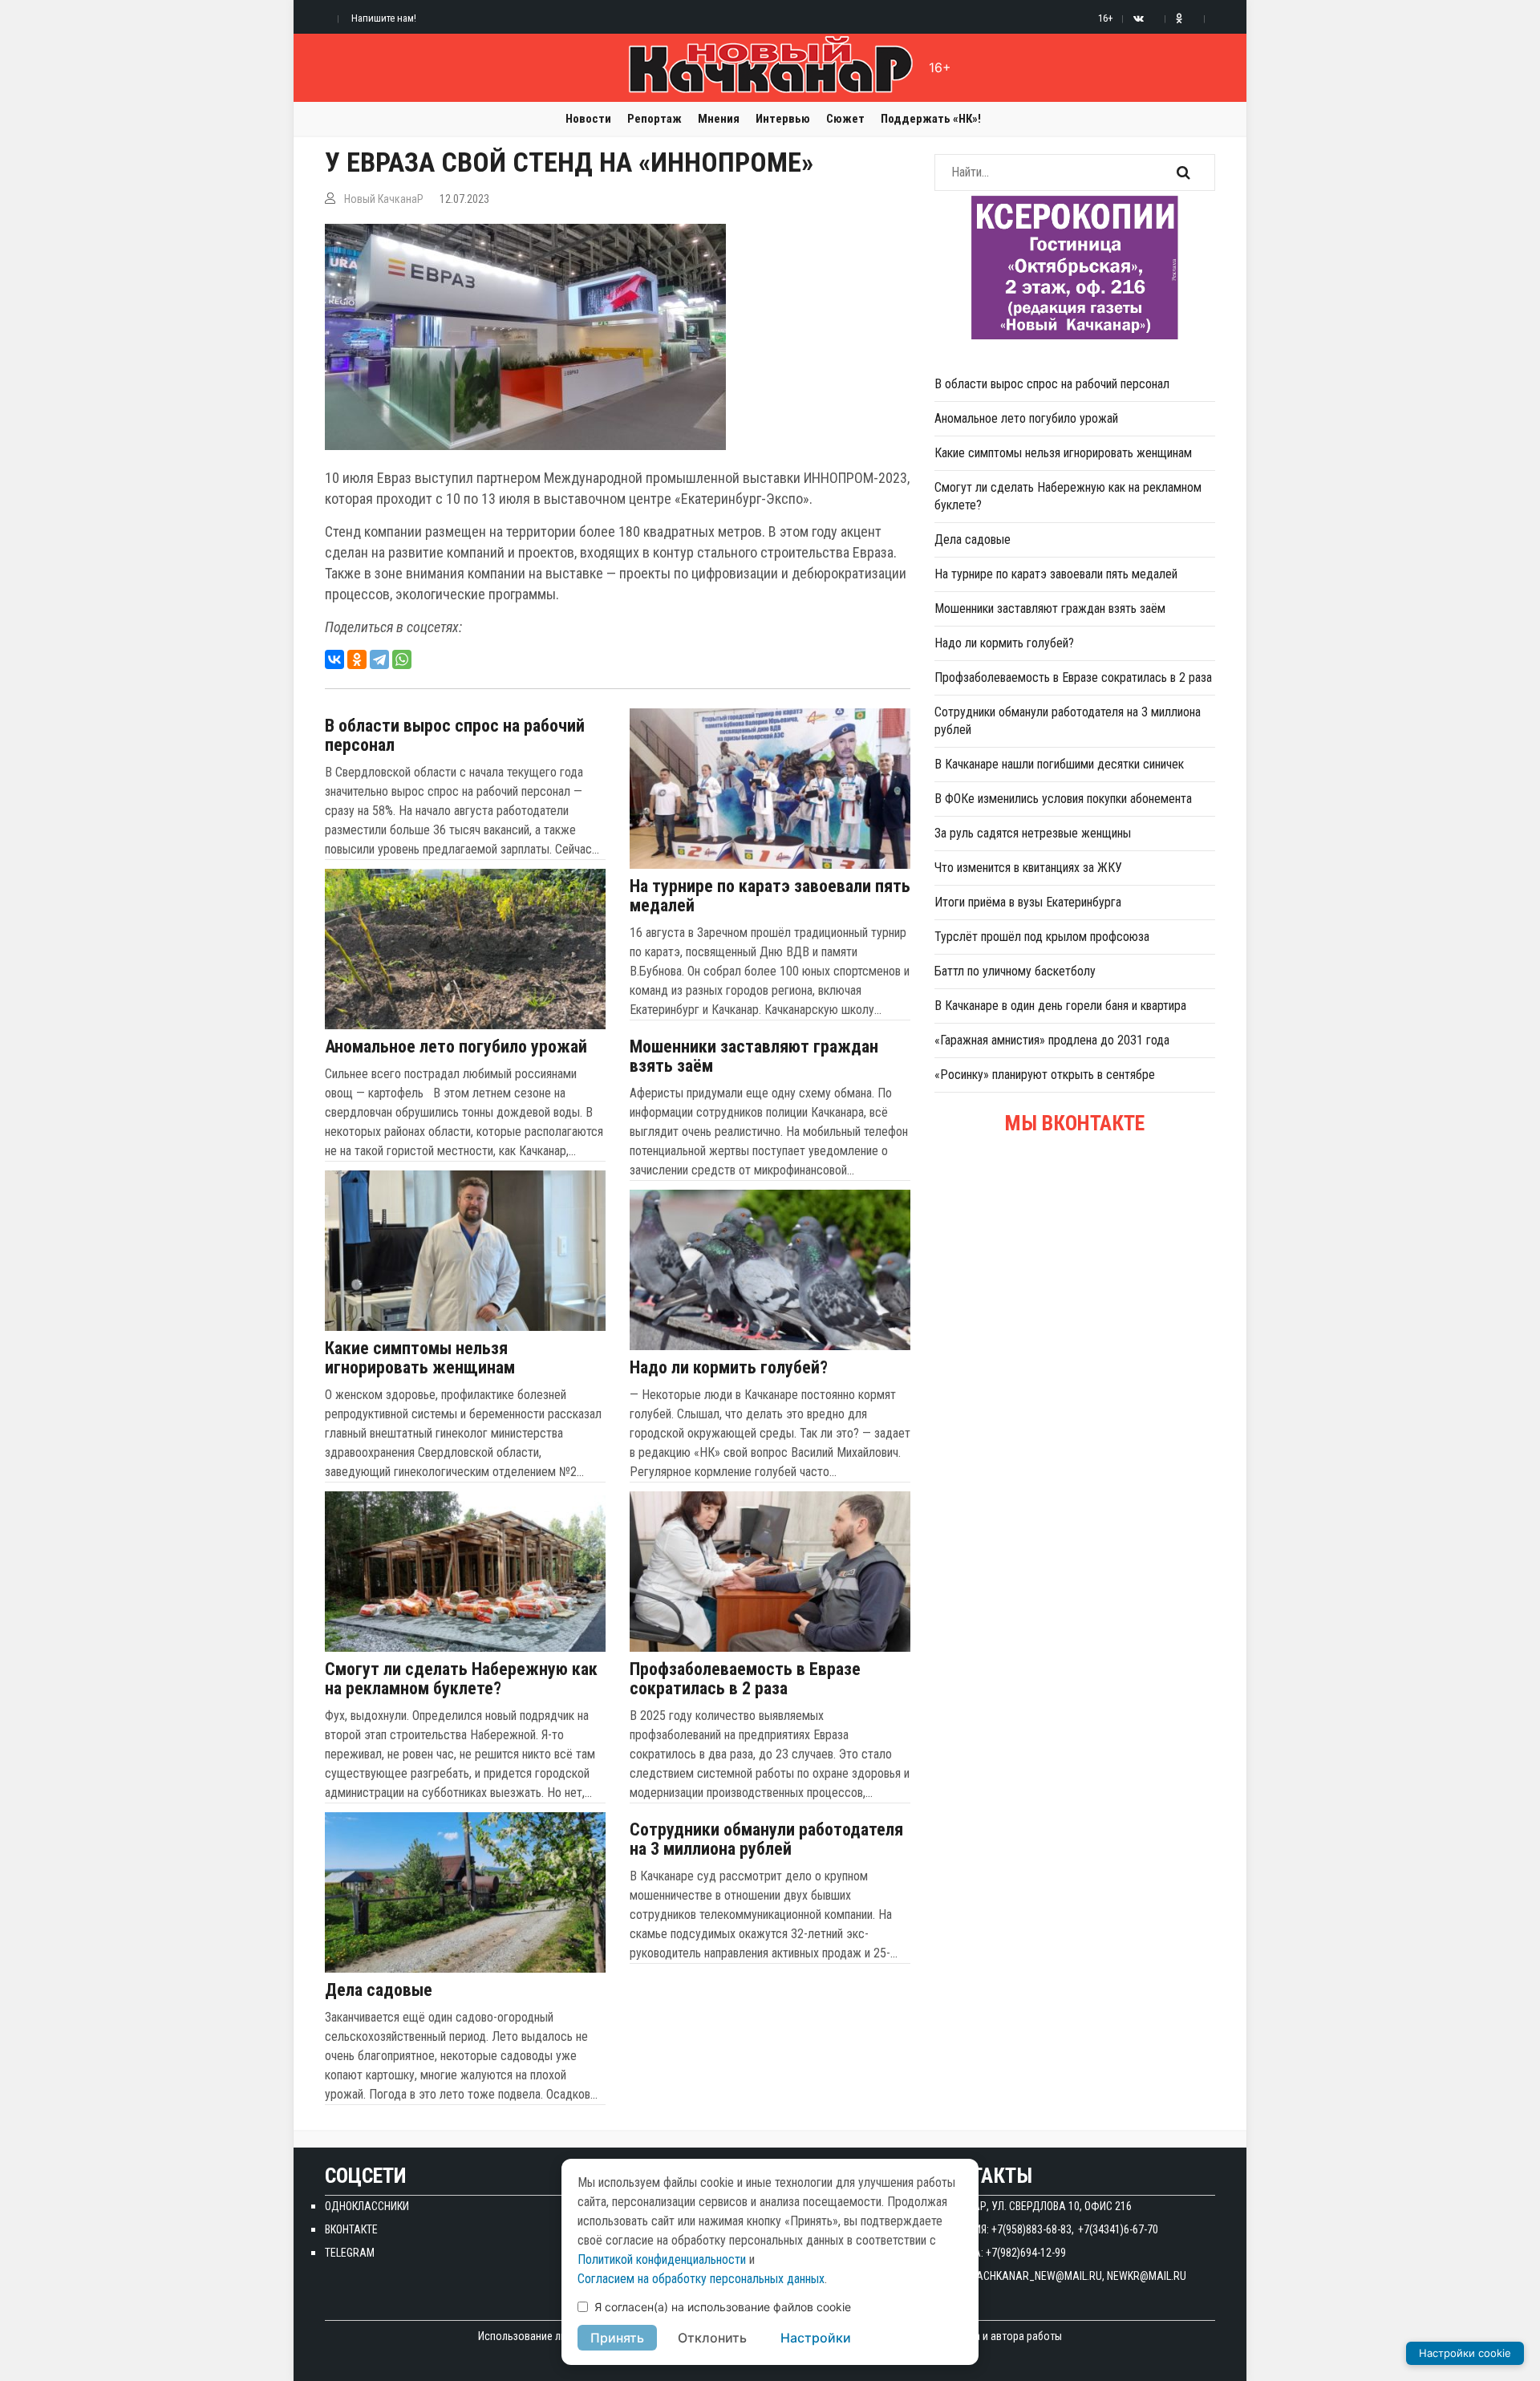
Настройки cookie (1465, 2353)
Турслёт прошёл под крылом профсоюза (1042, 937)
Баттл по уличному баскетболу (1015, 971)
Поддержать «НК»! (931, 119)
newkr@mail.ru (1147, 2276)
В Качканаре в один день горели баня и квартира (1060, 1006)
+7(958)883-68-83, (1033, 2229)
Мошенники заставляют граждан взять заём (754, 1057)
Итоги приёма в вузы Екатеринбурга (1028, 902)
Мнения (719, 119)
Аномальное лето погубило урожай (456, 1047)
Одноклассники (367, 2206)
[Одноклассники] (357, 659)
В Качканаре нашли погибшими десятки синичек (1059, 764)
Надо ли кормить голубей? (729, 1368)
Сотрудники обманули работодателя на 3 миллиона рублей (766, 1839)
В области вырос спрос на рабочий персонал (455, 736)
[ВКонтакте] (334, 659)
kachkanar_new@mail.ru (1036, 2276)
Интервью (783, 119)
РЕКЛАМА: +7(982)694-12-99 (1000, 2253)
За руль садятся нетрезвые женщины (1033, 833)
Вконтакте (351, 2229)
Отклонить (712, 2338)
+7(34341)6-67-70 (1118, 2229)
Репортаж (654, 119)
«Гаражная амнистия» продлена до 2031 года (1052, 1040)
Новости (588, 119)
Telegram (350, 2253)
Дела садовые (379, 1990)
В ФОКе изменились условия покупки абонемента (1063, 799)
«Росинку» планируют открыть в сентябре (1045, 1075)
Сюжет (845, 119)
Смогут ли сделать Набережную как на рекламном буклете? (461, 1679)
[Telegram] (379, 659)
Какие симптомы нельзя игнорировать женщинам (420, 1358)
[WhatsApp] (402, 659)
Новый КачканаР (384, 199)
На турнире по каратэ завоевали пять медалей (770, 896)
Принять (617, 2338)
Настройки (816, 2338)
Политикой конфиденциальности (662, 2259)
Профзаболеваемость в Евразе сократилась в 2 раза (745, 1679)
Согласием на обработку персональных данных (701, 2279)
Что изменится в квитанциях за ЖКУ (1028, 868)
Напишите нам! (384, 18)
